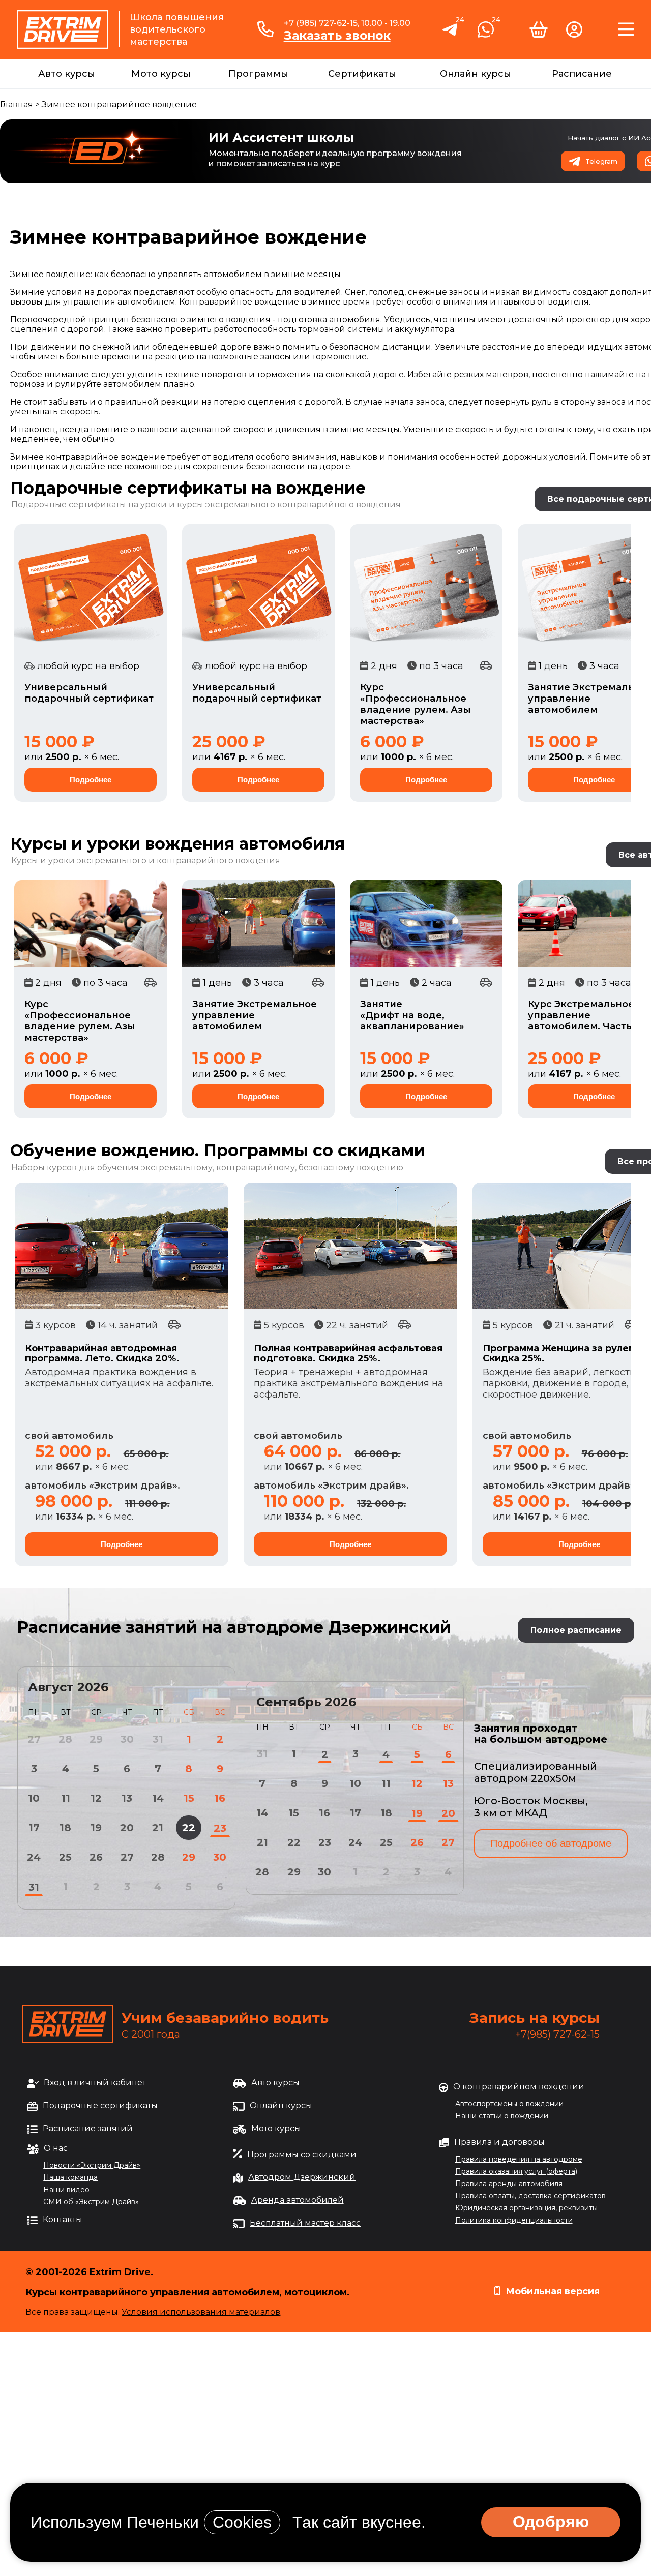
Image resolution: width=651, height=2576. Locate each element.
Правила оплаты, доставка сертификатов (530, 2196)
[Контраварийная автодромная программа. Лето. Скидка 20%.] (122, 1246)
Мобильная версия (553, 2291)
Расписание (582, 74)
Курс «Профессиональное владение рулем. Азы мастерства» (416, 704)
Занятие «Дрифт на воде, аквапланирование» (412, 1015)
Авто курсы (67, 74)
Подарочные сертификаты (100, 2105)
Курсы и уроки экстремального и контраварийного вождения (146, 860)
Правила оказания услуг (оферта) (516, 2171)
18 (65, 1828)
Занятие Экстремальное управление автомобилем (255, 1015)
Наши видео (66, 2190)
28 (158, 1857)
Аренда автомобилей (298, 2200)
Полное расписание (576, 1630)
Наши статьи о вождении (502, 2116)
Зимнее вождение (50, 274)
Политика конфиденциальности (514, 2220)
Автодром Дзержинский (302, 2177)
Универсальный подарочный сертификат (89, 693)
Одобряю (551, 2522)
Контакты (63, 2219)
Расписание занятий (88, 2128)
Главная (17, 104)
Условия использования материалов (201, 2312)
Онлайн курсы (476, 74)
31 (34, 1887)
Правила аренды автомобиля (509, 2184)
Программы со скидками (302, 2154)
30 (220, 1857)
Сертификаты (362, 74)
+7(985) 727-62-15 (557, 2034)
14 (158, 1798)
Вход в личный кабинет (95, 2083)
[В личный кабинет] (574, 34)
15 (189, 1798)
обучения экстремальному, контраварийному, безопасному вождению (250, 1168)
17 (34, 1828)
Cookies (242, 2522)
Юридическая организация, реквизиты (526, 2208)
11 (66, 1798)
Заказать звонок (337, 36)
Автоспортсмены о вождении (509, 2104)
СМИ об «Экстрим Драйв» (91, 2202)
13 (127, 1798)
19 (96, 1828)
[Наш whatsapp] (486, 34)
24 (34, 1857)
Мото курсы (161, 74)
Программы (258, 74)
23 (220, 1828)
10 (34, 1798)
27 (127, 1857)
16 (220, 1798)
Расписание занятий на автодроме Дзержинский (234, 1627)
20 (127, 1828)
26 (96, 1857)
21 (158, 1828)
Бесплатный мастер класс (305, 2223)
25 (65, 1857)
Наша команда (70, 2177)
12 (96, 1798)
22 (189, 1828)
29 (189, 1857)
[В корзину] (539, 34)
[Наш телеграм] (451, 35)
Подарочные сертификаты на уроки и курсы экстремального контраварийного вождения (206, 505)
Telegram (601, 161)
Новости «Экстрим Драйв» (92, 2165)
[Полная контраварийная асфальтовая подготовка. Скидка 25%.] (350, 1246)
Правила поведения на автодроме (519, 2159)
